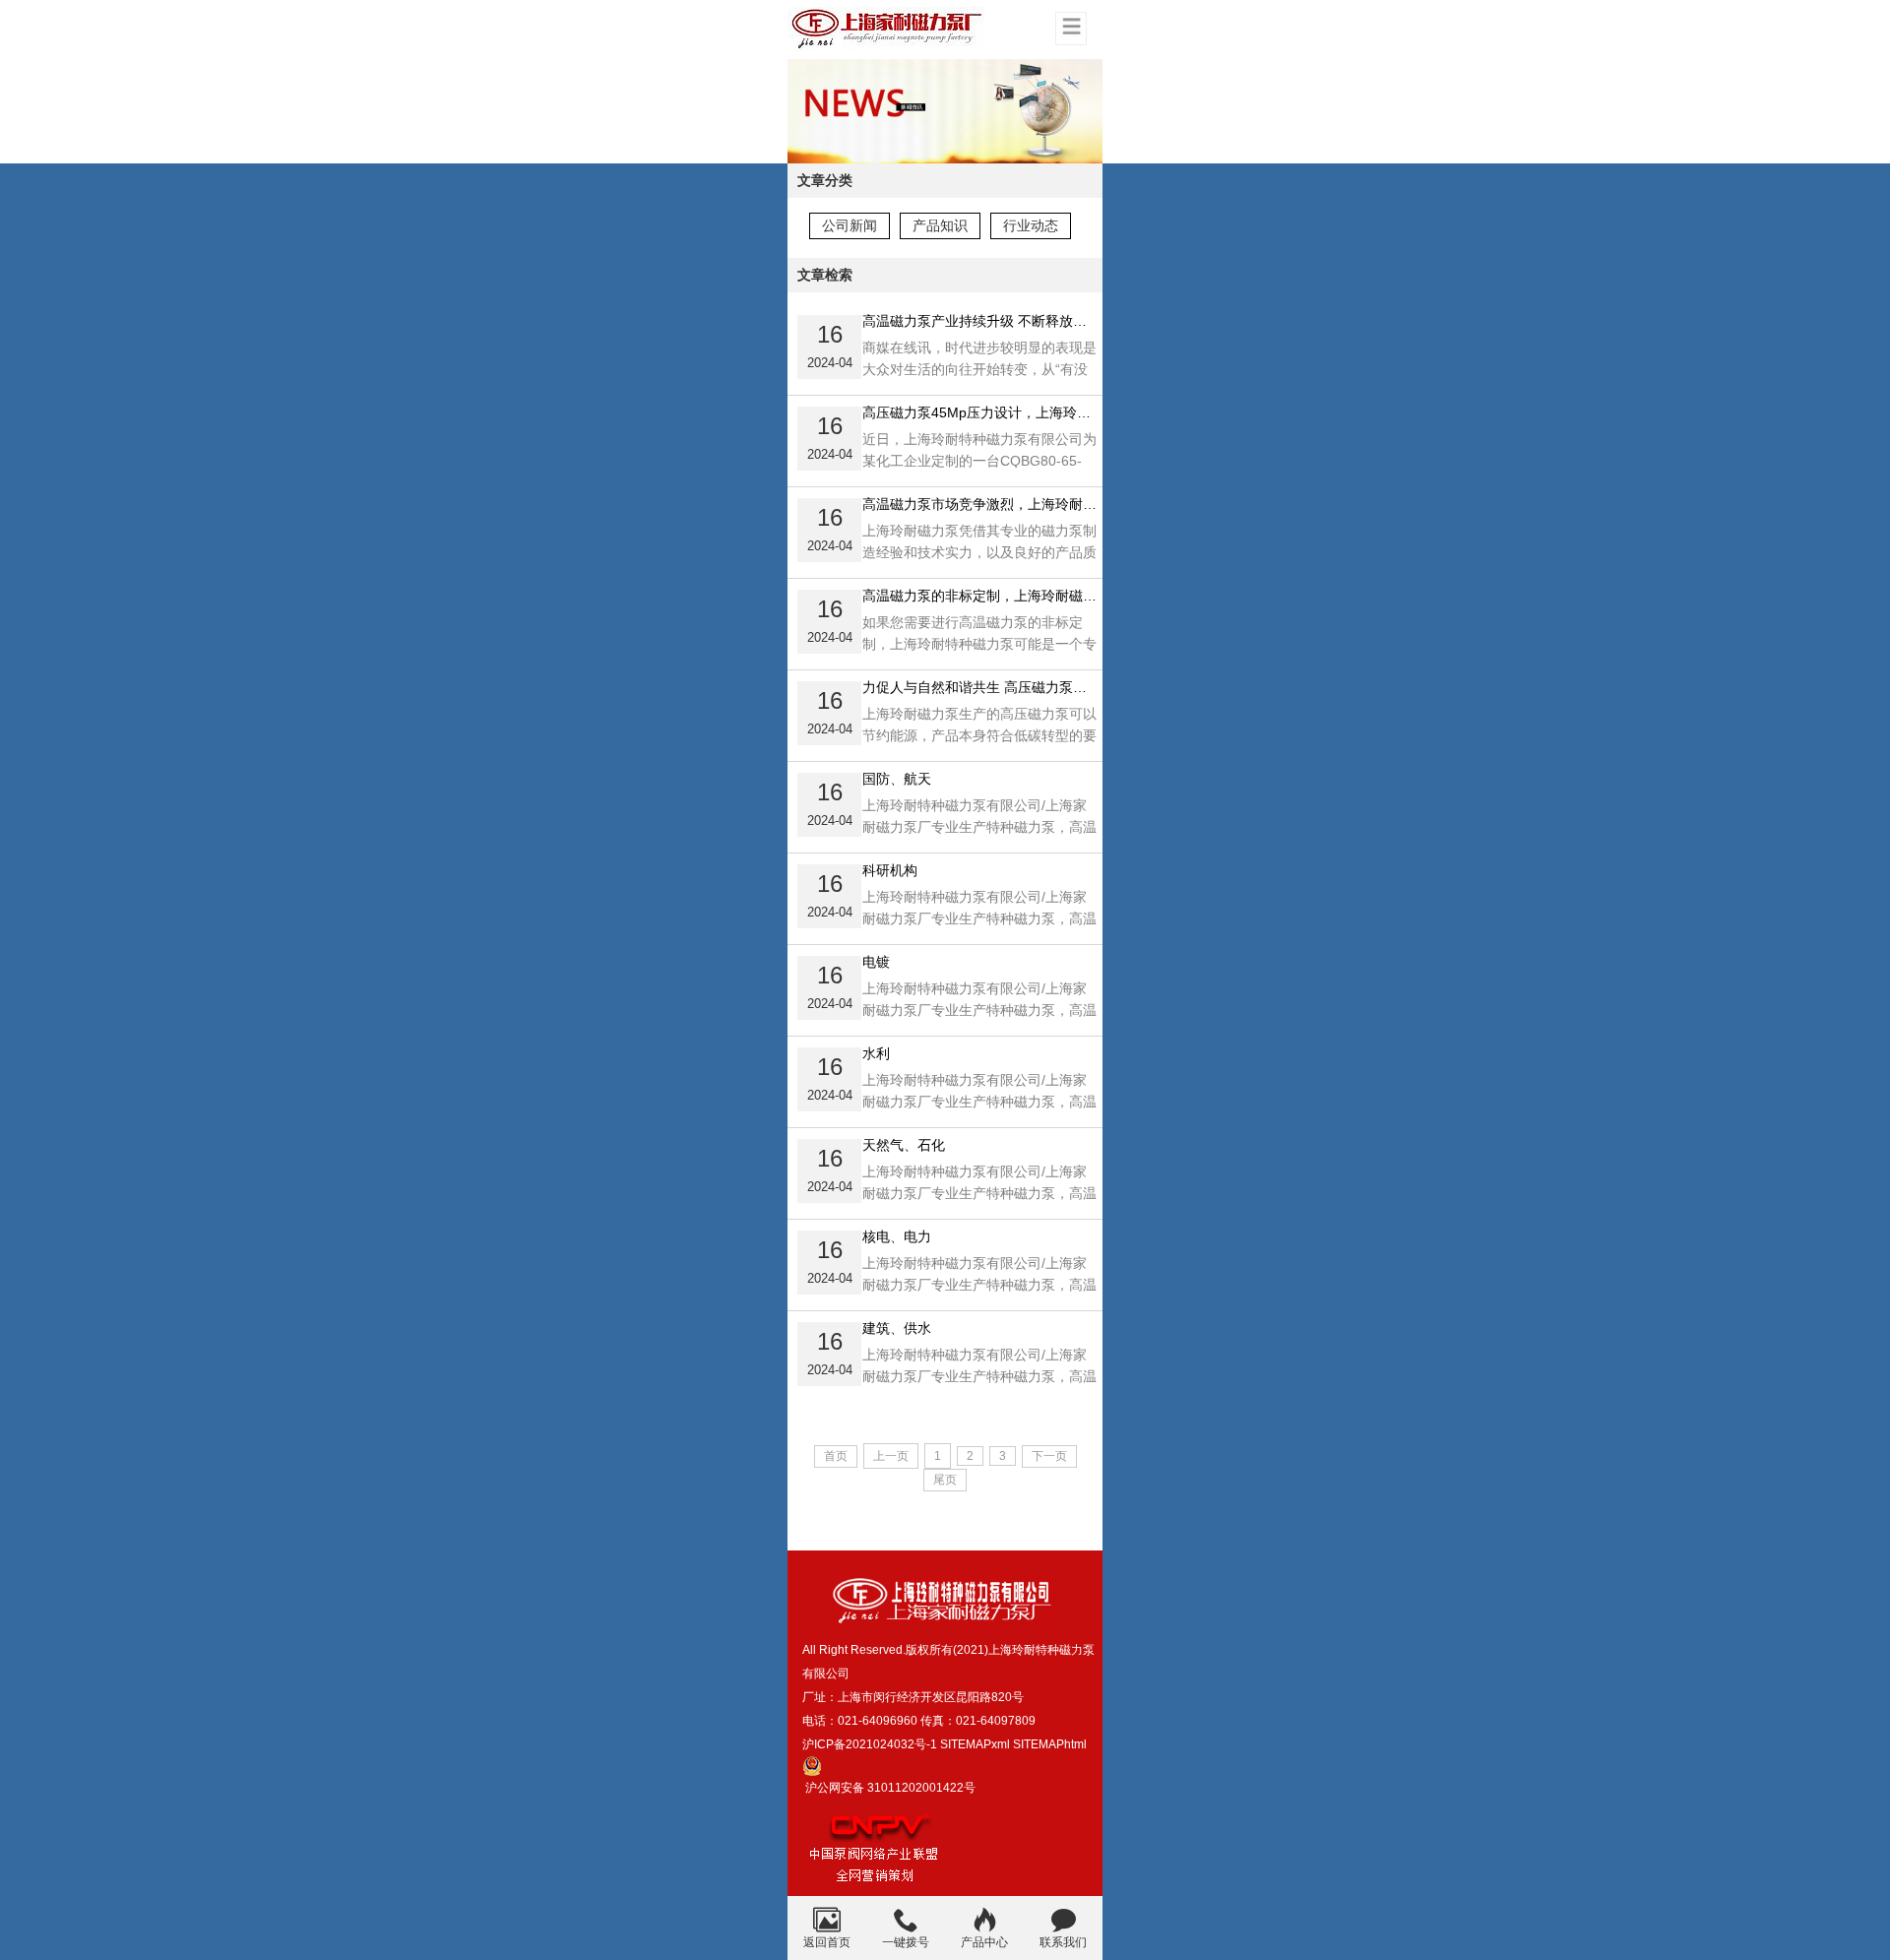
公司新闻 (850, 225)
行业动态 (1031, 225)
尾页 (945, 1480)
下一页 (1049, 1456)
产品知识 (940, 225)
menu (1071, 26)
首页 (836, 1456)
